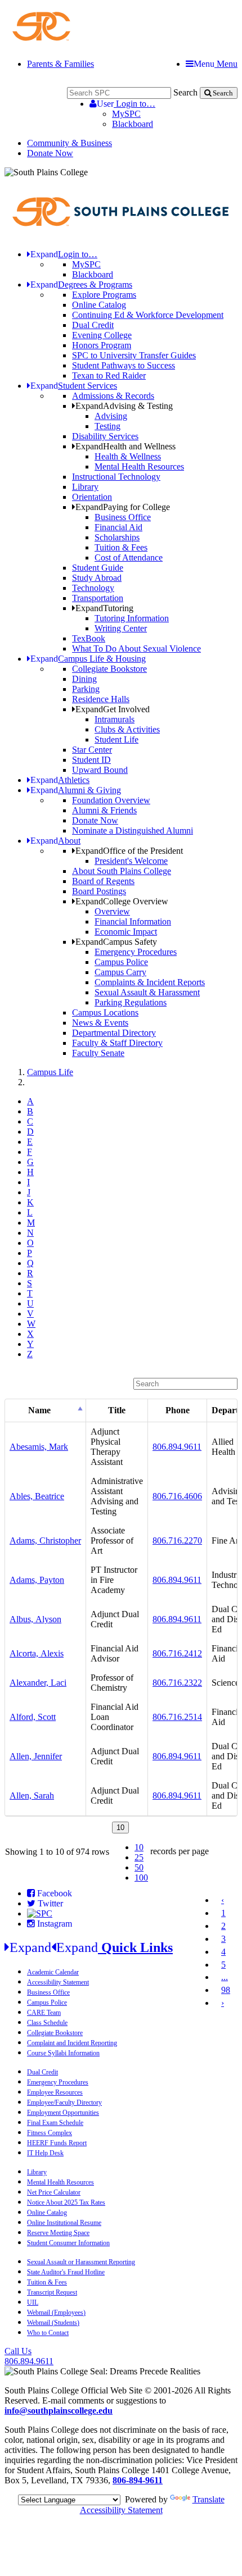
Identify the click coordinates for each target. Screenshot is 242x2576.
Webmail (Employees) (56, 2313)
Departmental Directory (114, 1033)
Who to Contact (48, 2333)
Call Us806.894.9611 (29, 2356)
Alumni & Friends (104, 810)
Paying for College (123, 507)
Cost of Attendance (129, 557)
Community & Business (70, 143)
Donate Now (50, 153)
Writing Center (121, 628)
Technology (93, 588)
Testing (107, 426)
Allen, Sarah (32, 1796)
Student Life (116, 739)
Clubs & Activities (127, 729)
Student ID (91, 760)
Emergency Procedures (136, 952)
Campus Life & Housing (88, 659)
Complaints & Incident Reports (150, 982)
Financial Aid (118, 527)
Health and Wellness (126, 446)
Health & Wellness (128, 456)
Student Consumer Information (68, 2243)
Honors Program (102, 345)
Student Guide (98, 568)
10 (139, 1847)
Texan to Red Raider (109, 376)
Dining (84, 679)
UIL (33, 2302)
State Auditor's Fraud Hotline (66, 2272)
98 (226, 1990)
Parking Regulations (131, 1002)
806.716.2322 (177, 1683)
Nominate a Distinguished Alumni (133, 830)
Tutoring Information (132, 618)
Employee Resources (55, 2092)
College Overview (122, 901)
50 (139, 1867)
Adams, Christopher (45, 1540)
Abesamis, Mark (39, 1447)
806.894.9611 (177, 1447)
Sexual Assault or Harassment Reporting (81, 2262)
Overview (112, 911)
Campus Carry (120, 972)
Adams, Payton (37, 1580)
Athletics (60, 780)
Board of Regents (103, 881)
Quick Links (91, 1947)
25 (139, 1857)
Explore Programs (104, 295)
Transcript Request (52, 2292)
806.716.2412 (177, 1653)
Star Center (92, 750)
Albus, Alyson (35, 1619)
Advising (111, 416)
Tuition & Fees (121, 547)
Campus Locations (105, 1012)
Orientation (92, 497)
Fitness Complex (50, 2133)
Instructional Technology (116, 477)
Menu (216, 64)
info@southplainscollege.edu (59, 2411)
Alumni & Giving (76, 790)
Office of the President (129, 851)
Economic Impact (126, 932)
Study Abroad (97, 578)
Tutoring (104, 608)
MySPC (126, 114)
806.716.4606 (177, 1496)
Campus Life (50, 1072)
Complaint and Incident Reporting (72, 2043)
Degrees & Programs (81, 285)
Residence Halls (101, 699)
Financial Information (133, 921)
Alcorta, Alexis (37, 1653)
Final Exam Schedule (55, 2123)
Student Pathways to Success (124, 365)
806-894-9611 (138, 2480)
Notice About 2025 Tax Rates (66, 2202)
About (55, 841)
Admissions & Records (113, 396)
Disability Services (105, 436)
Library (85, 487)
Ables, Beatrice (37, 1496)
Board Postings (99, 891)
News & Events (100, 1023)
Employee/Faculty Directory (64, 2102)
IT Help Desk (45, 2153)
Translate (209, 2499)
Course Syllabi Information (63, 2053)
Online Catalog (99, 305)
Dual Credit (93, 325)
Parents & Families (60, 64)
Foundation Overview (111, 800)
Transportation (98, 598)
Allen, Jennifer (36, 1756)
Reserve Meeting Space (58, 2233)
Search (185, 92)
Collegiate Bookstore (109, 669)
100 (141, 1878)
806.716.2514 (177, 1717)
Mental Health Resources (139, 466)
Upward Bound (100, 770)
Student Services (74, 386)
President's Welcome (131, 861)
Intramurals (115, 719)
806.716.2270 (177, 1540)
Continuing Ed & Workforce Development (148, 315)
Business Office (123, 517)
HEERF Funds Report (57, 2143)
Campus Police (121, 962)
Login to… (126, 104)
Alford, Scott (33, 1717)
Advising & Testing (124, 406)
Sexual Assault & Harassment (147, 992)
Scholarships (117, 537)
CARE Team (44, 2013)
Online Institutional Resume (64, 2223)
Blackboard (133, 124)
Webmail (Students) (53, 2323)
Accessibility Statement (58, 1982)
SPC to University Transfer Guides (134, 355)
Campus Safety (116, 942)
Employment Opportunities (63, 2113)
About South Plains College (122, 871)
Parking (86, 689)
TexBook (89, 638)
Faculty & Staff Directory (117, 1043)
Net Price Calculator (54, 2192)
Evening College (102, 335)
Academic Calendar (53, 1972)
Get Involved (113, 709)
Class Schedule (47, 2023)
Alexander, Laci (38, 1683)
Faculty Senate (98, 1053)
